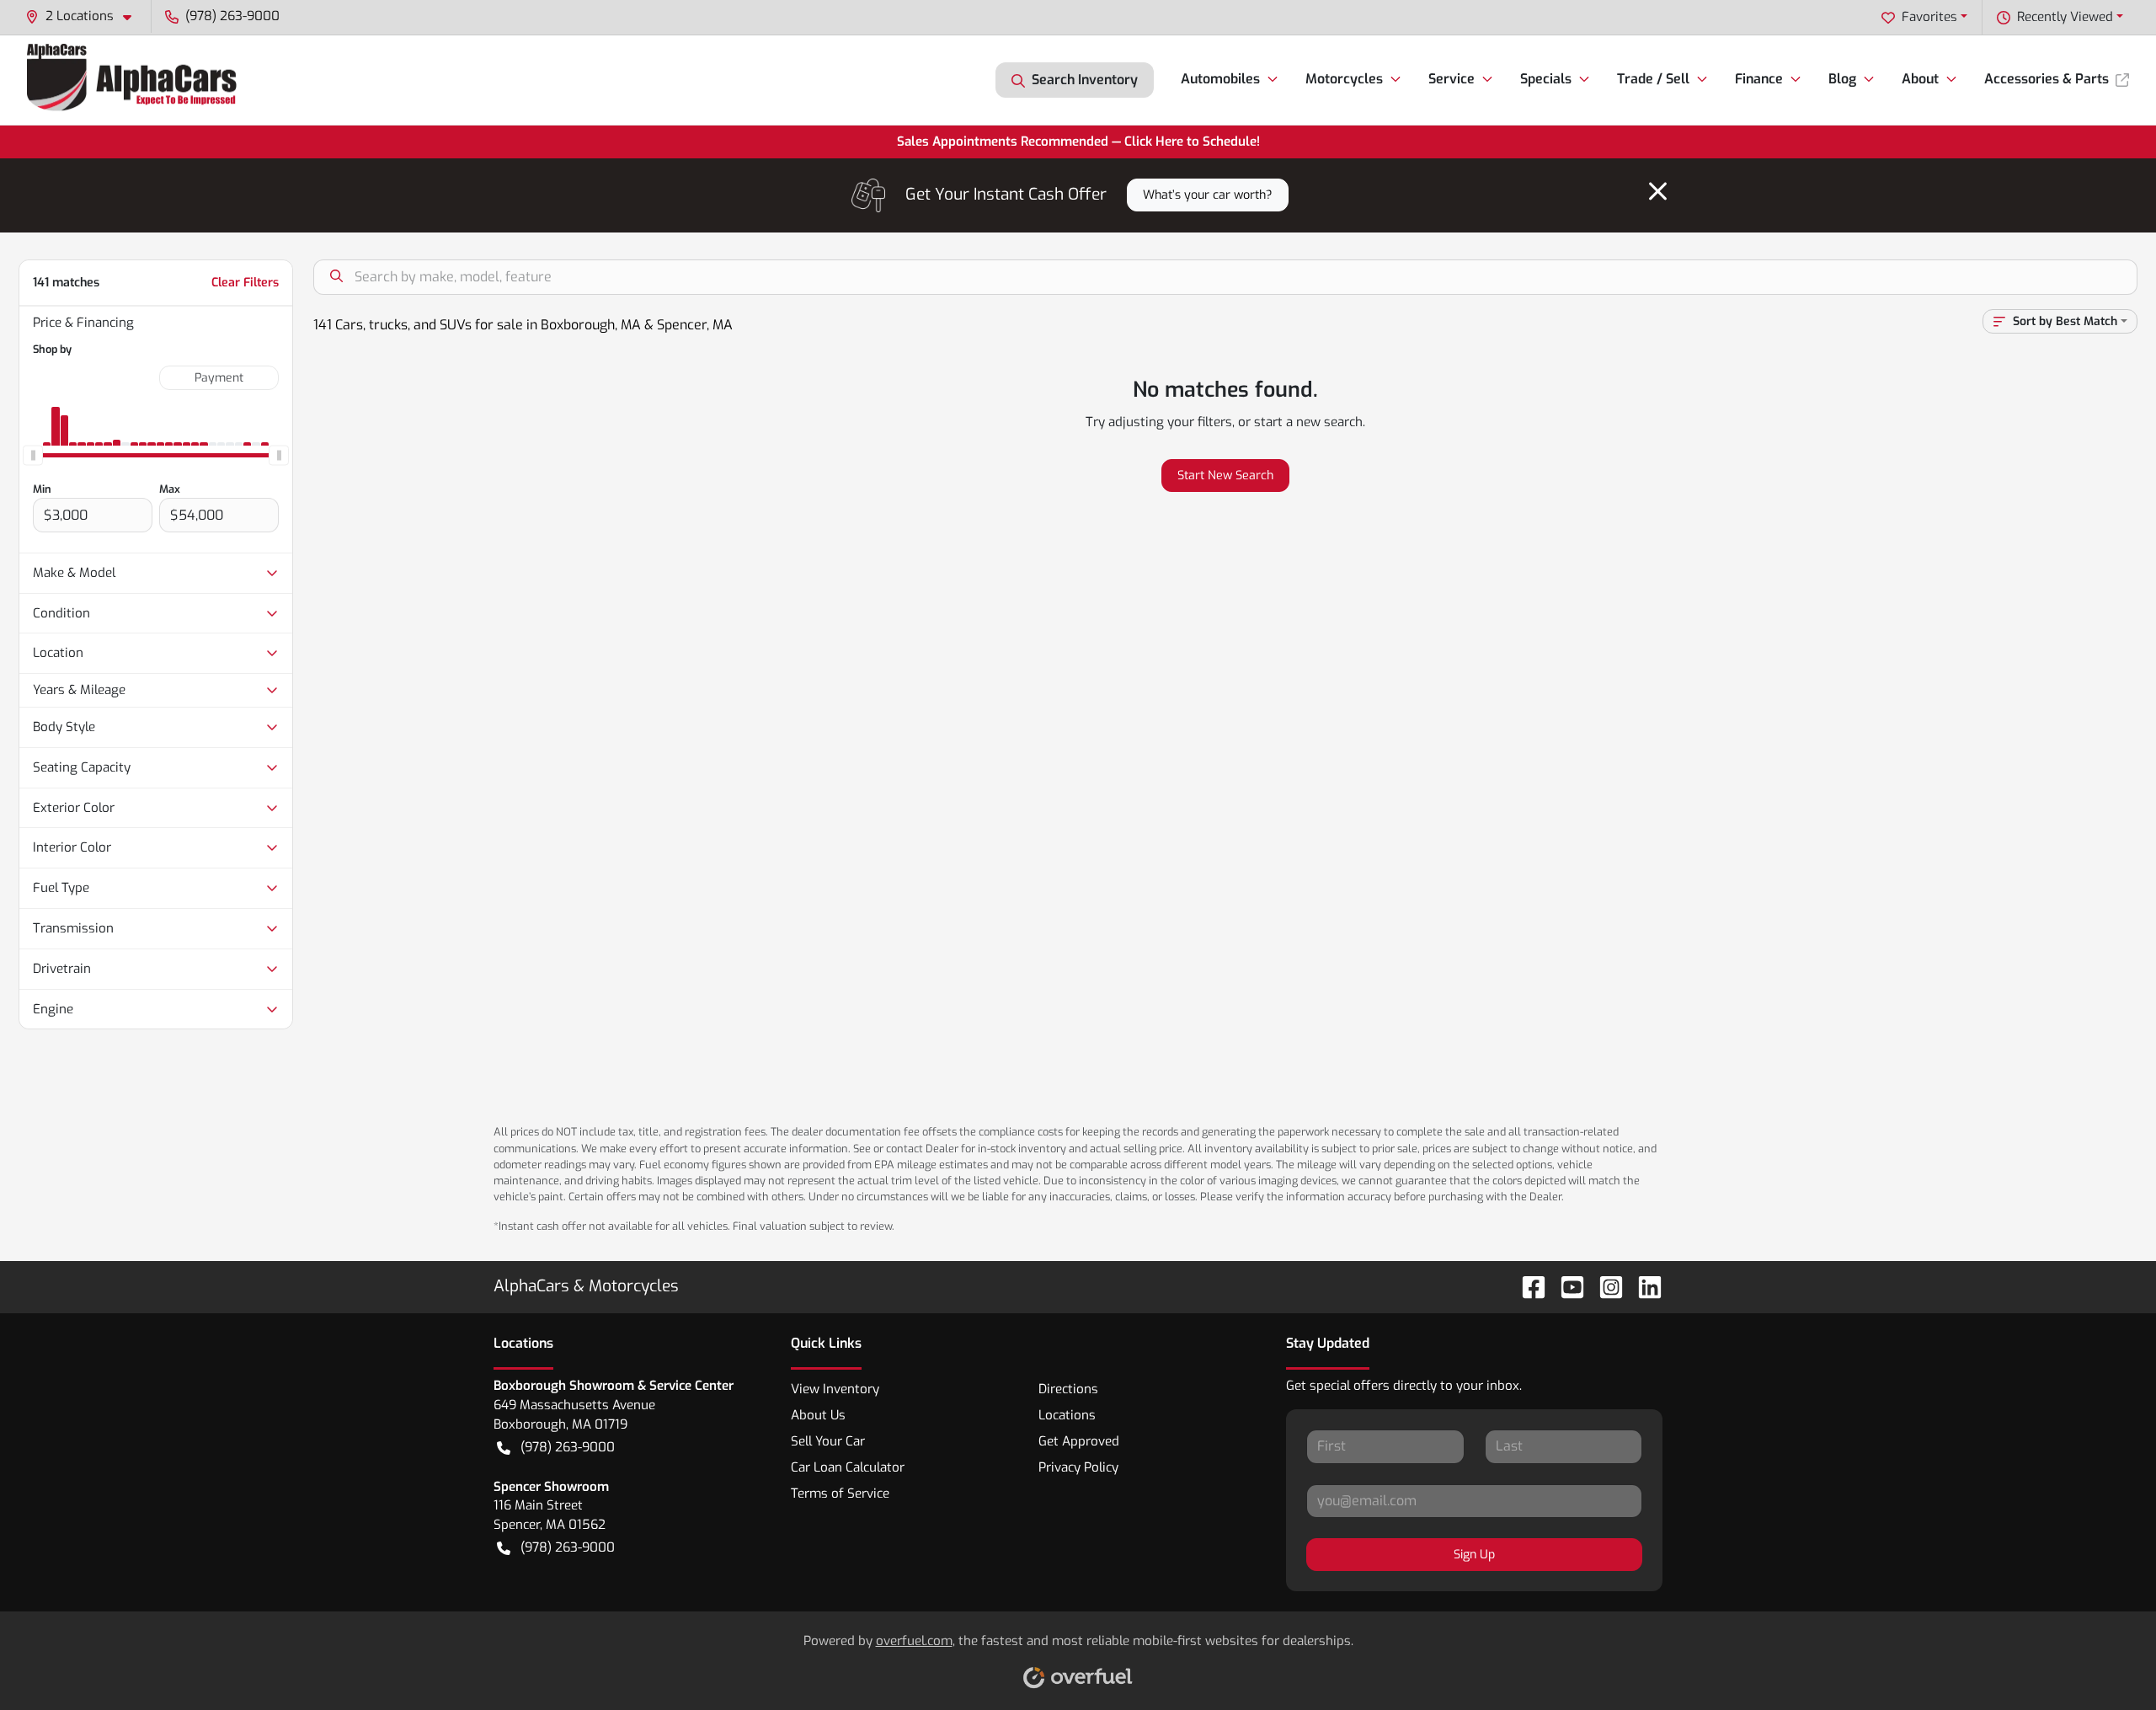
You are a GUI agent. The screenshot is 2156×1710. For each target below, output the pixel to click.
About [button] (1920, 79)
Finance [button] (1759, 79)
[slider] (33, 456)
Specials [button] (1546, 79)
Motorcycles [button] (1344, 79)
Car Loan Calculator (848, 1467)
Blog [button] (1842, 79)
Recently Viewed (2065, 17)
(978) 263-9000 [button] (232, 16)
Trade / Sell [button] (1653, 79)
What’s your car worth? (1208, 195)
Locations (1067, 1415)
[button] (85, 16)
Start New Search (1225, 476)
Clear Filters (245, 283)
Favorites (1929, 17)
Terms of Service (840, 1494)
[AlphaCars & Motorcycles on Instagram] (1604, 1287)
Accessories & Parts (2047, 79)
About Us (818, 1415)
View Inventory (835, 1389)
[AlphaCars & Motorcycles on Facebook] (1527, 1287)
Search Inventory (1085, 80)
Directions (1068, 1389)
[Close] (1658, 191)
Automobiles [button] (1220, 79)
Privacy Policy (1078, 1467)
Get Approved (1079, 1441)
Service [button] (1452, 79)
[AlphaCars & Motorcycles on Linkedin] (1643, 1287)
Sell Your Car (828, 1441)
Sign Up (1474, 1555)
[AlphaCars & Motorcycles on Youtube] (1566, 1287)
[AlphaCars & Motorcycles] (134, 80)
